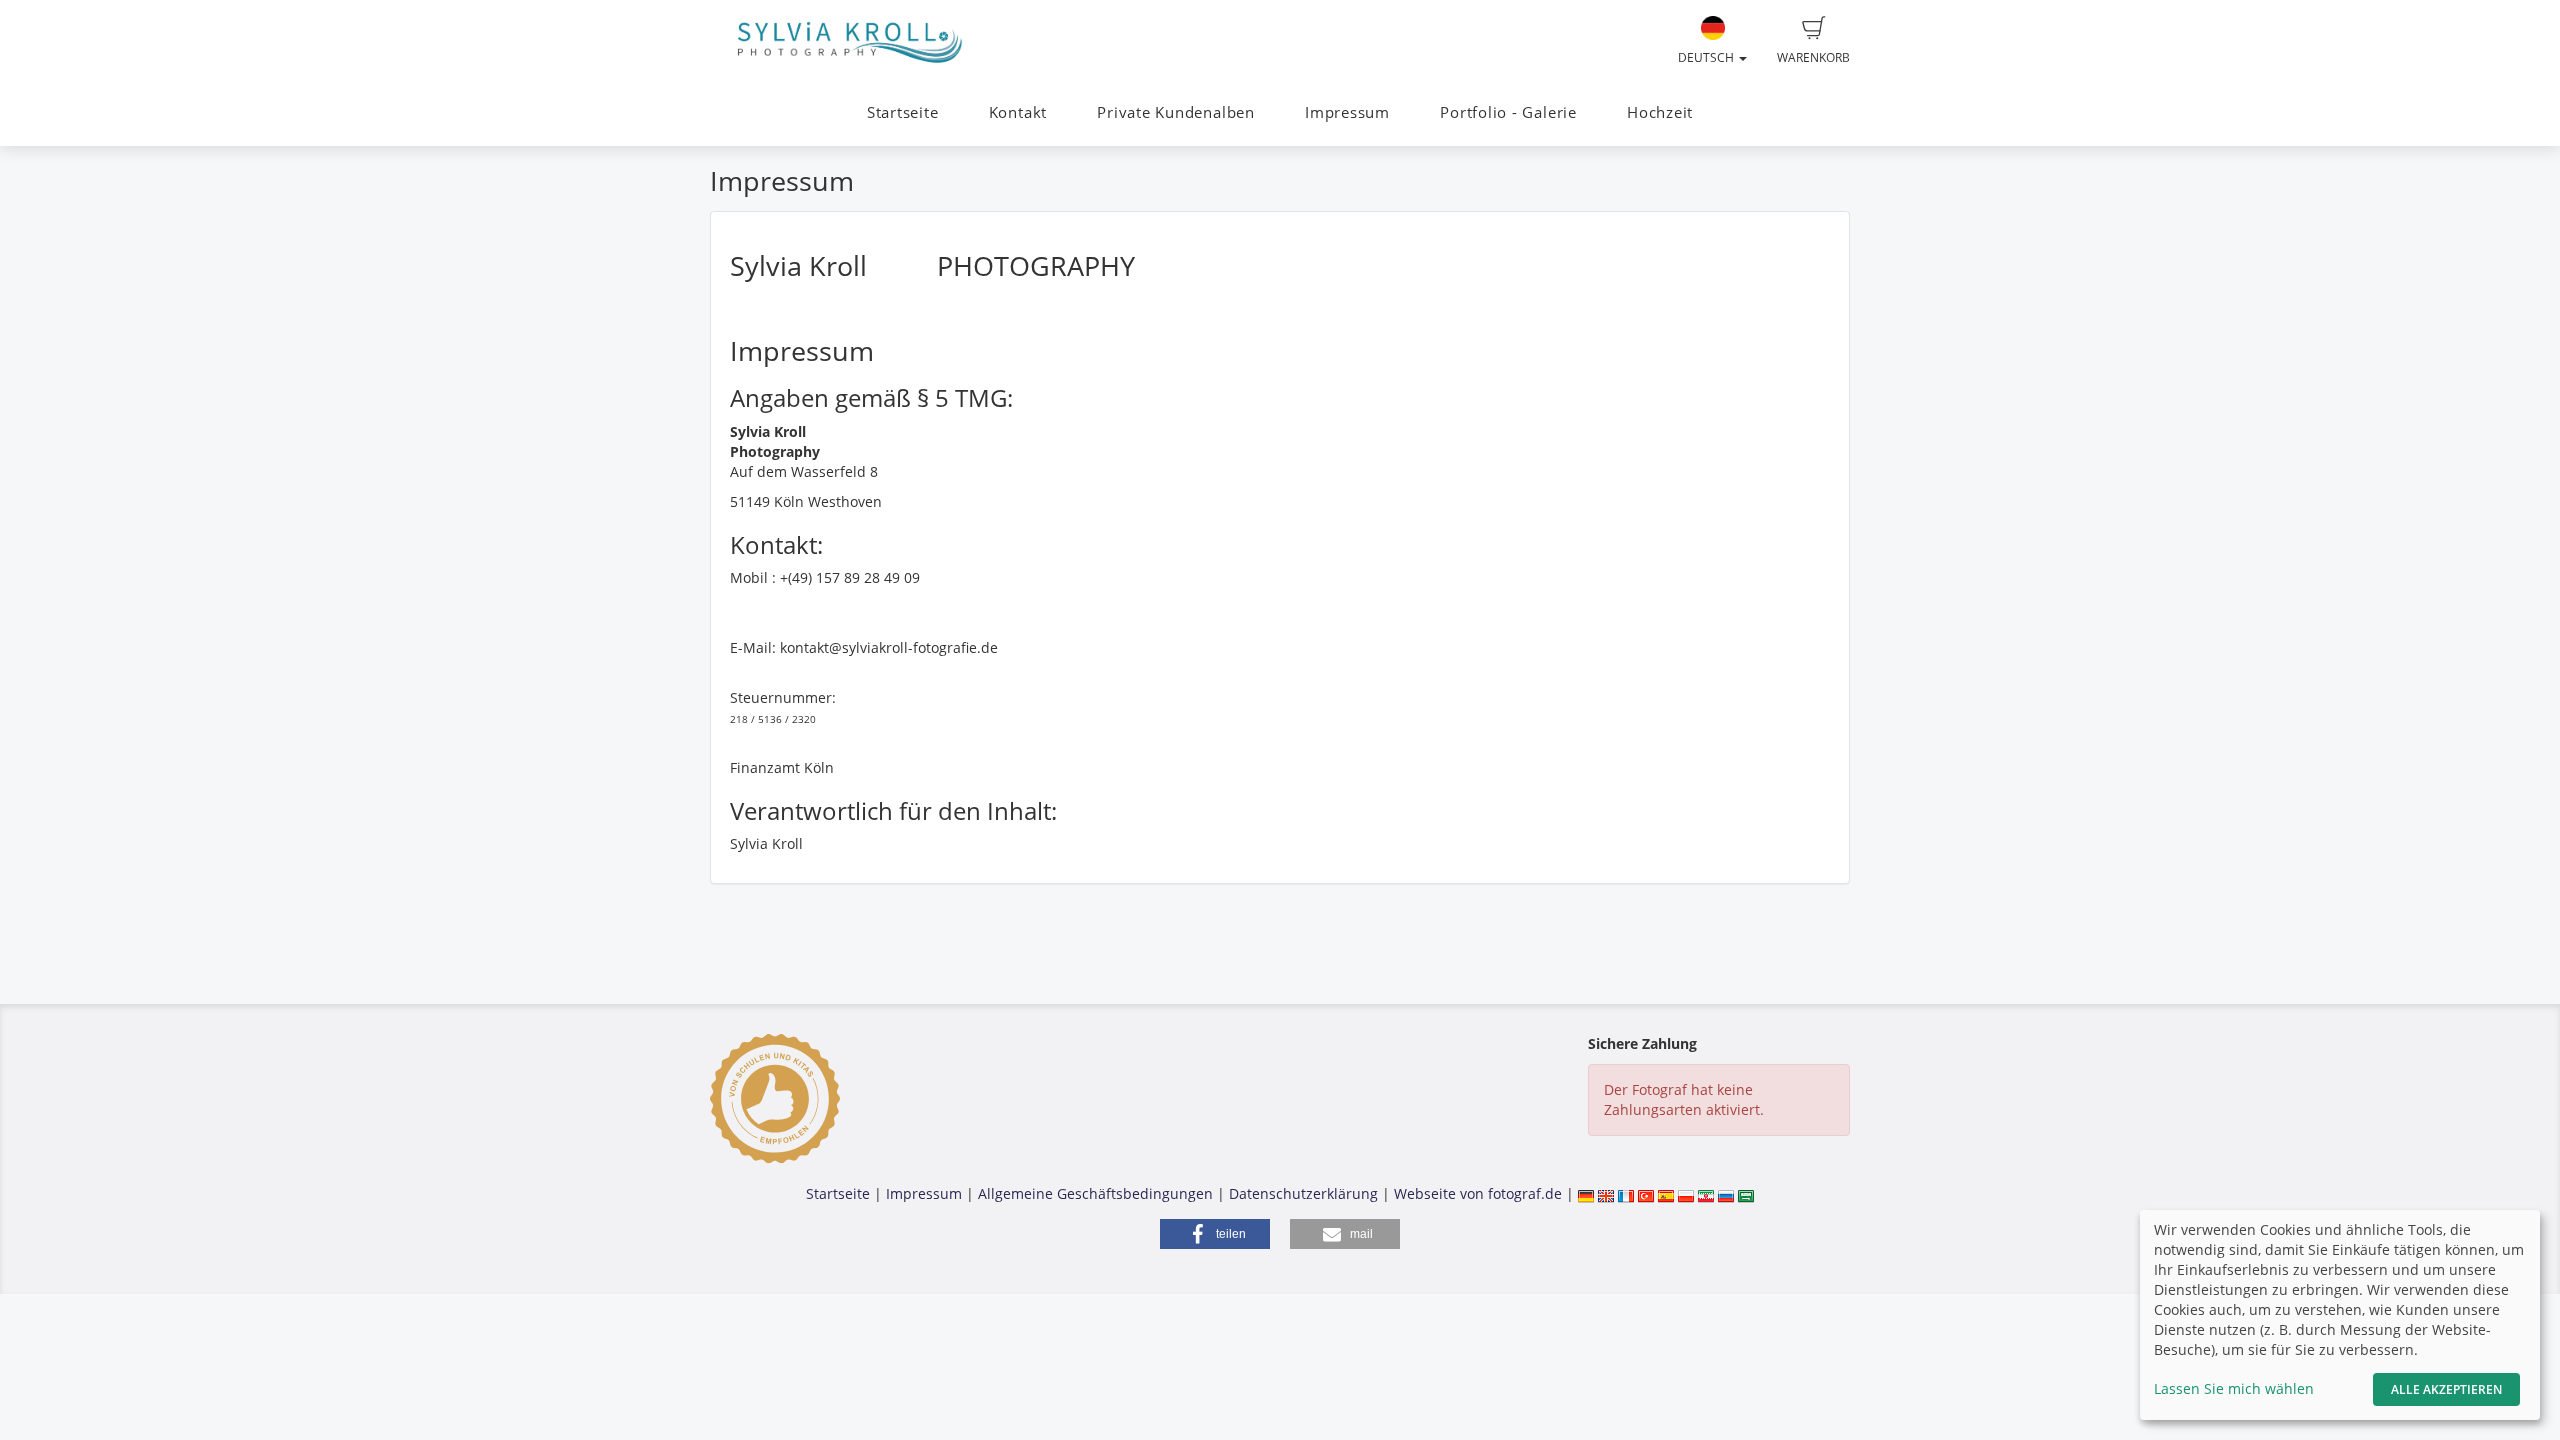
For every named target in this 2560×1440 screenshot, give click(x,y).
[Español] (1666, 1193)
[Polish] (1686, 1193)
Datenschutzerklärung (1303, 1193)
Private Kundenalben (1176, 112)
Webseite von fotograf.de (1478, 1193)
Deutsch (1707, 57)
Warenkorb (1813, 57)
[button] (1215, 1234)
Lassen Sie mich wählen (2234, 1388)
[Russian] (1726, 1193)
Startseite (903, 112)
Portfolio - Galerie (1508, 112)
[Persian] (1706, 1193)
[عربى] (1746, 1193)
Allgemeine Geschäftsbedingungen (1095, 1193)
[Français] (1626, 1193)
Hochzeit (1660, 112)
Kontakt (1018, 112)
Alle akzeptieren (2446, 1389)
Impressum (1347, 112)
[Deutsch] (1586, 1193)
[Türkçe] (1646, 1193)
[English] (1606, 1193)
